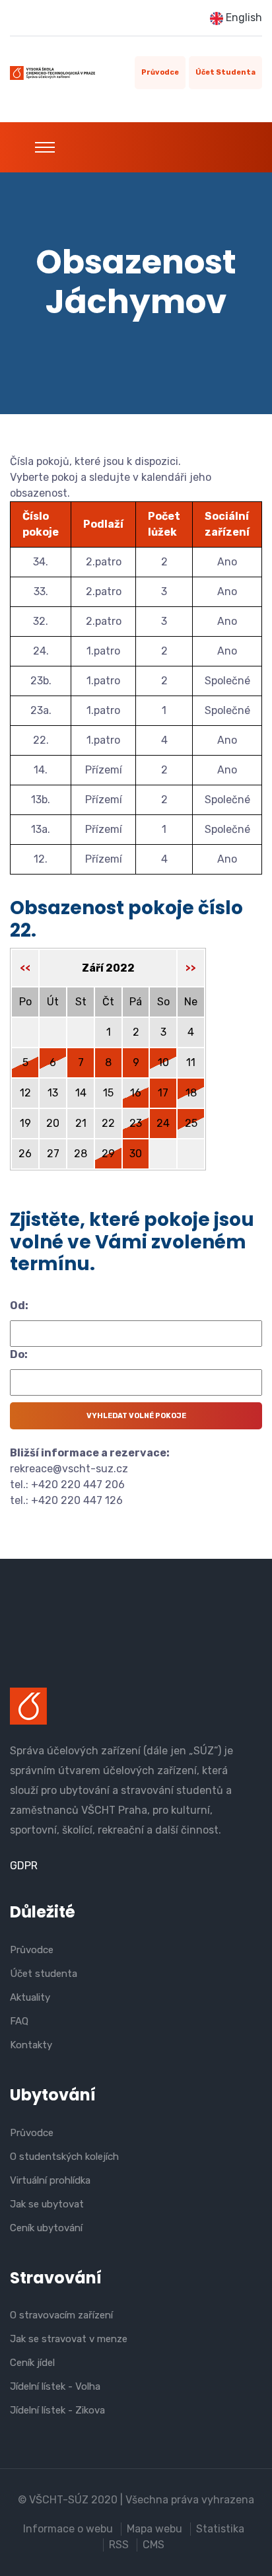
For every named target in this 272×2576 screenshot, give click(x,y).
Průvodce (160, 72)
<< (25, 968)
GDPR (24, 1866)
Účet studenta (225, 72)
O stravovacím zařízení (61, 2315)
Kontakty (31, 2045)
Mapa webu (154, 2529)
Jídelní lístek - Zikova (57, 2410)
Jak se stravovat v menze (69, 2339)
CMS (153, 2545)
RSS (119, 2545)
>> (191, 968)
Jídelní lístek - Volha (55, 2386)
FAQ (19, 2021)
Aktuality (30, 1997)
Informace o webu (68, 2529)
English (243, 18)
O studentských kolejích (64, 2157)
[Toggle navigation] (45, 147)
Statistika (220, 2529)
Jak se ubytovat (47, 2204)
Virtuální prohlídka (50, 2180)
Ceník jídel (32, 2363)
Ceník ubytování (46, 2228)
